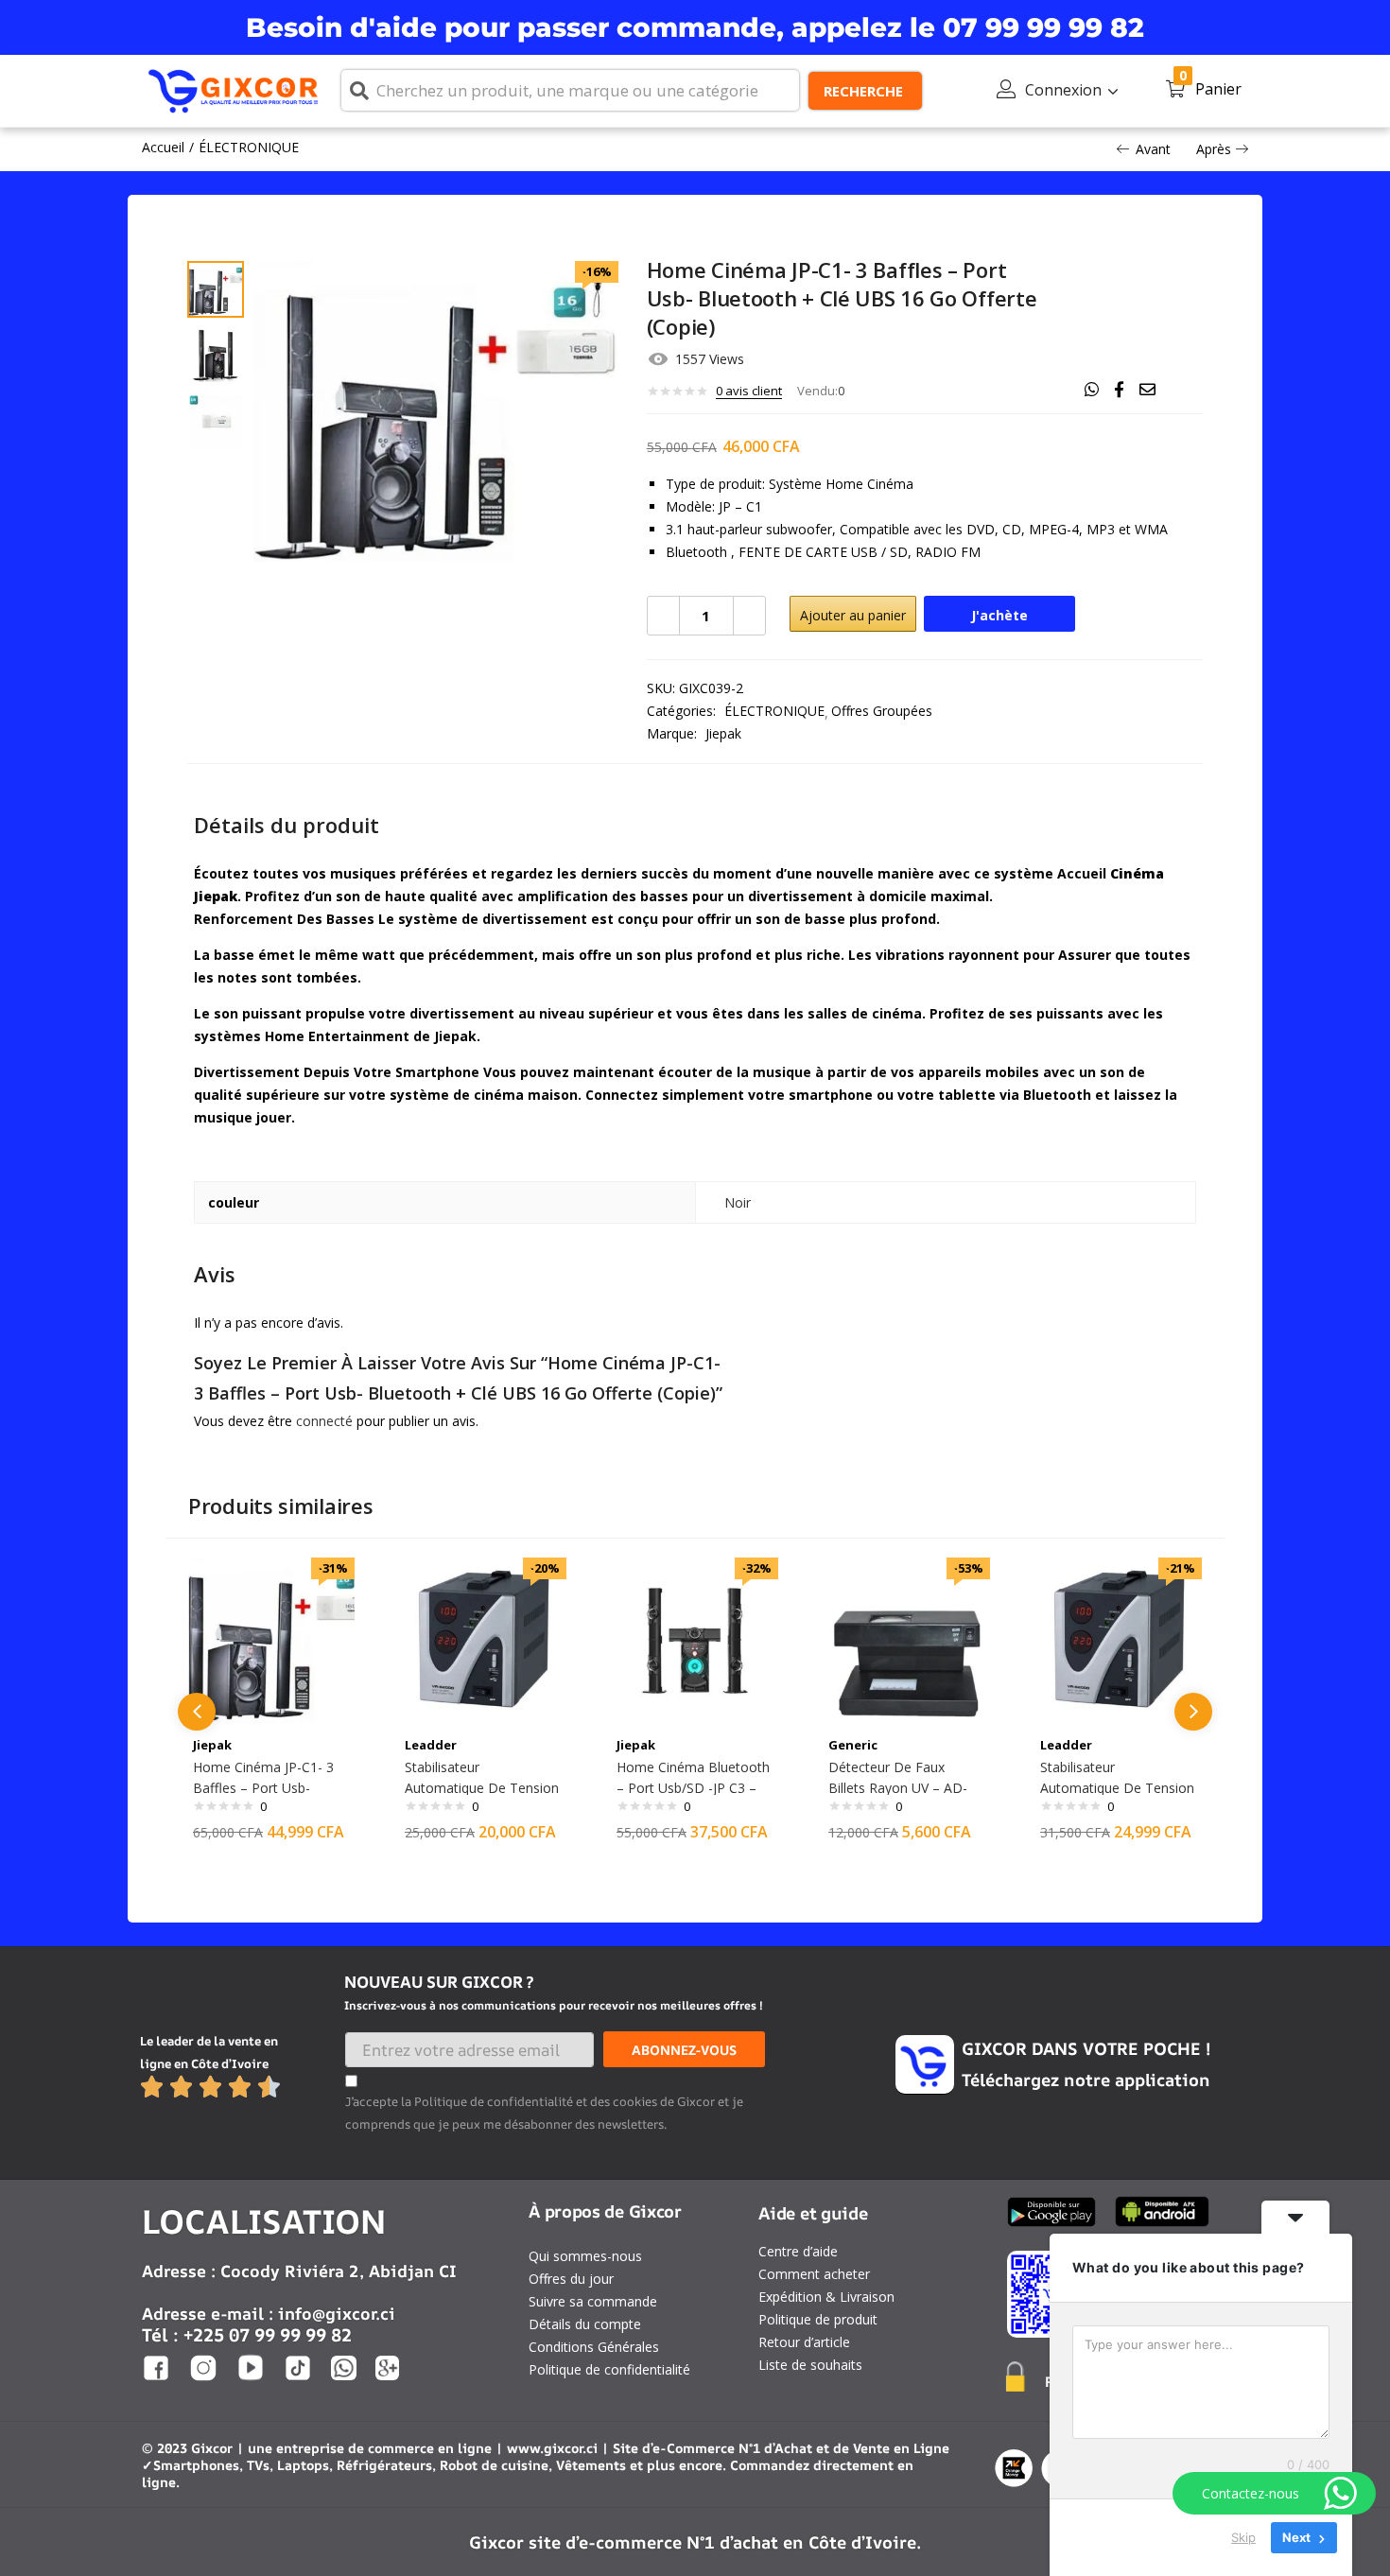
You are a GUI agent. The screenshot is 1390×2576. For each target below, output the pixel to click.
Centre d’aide (798, 2251)
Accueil (163, 147)
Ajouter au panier (853, 615)
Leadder (431, 1745)
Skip (1243, 2537)
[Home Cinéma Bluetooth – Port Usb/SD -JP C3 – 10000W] (695, 1639)
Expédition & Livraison (826, 2297)
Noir (738, 1202)
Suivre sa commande (593, 2301)
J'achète (999, 615)
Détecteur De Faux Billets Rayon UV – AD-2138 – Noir (898, 1788)
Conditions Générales (594, 2347)
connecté (324, 1421)
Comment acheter (814, 2274)
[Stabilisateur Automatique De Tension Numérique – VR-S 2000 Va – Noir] (1119, 1639)
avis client (749, 391)
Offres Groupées (882, 711)
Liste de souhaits (810, 2365)
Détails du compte (585, 2324)
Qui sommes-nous (585, 2256)
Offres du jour (571, 2279)
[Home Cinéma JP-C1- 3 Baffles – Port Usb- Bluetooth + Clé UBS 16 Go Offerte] (271, 1639)
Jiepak (723, 733)
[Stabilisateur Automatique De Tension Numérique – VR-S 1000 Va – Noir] (483, 1639)
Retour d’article (804, 2342)
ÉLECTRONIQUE (249, 147)
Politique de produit (818, 2319)
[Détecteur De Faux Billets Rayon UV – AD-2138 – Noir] (907, 1639)
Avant (1153, 149)
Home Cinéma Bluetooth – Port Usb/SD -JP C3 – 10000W (693, 1788)
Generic (853, 1745)
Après (1214, 149)
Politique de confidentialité (609, 2369)
